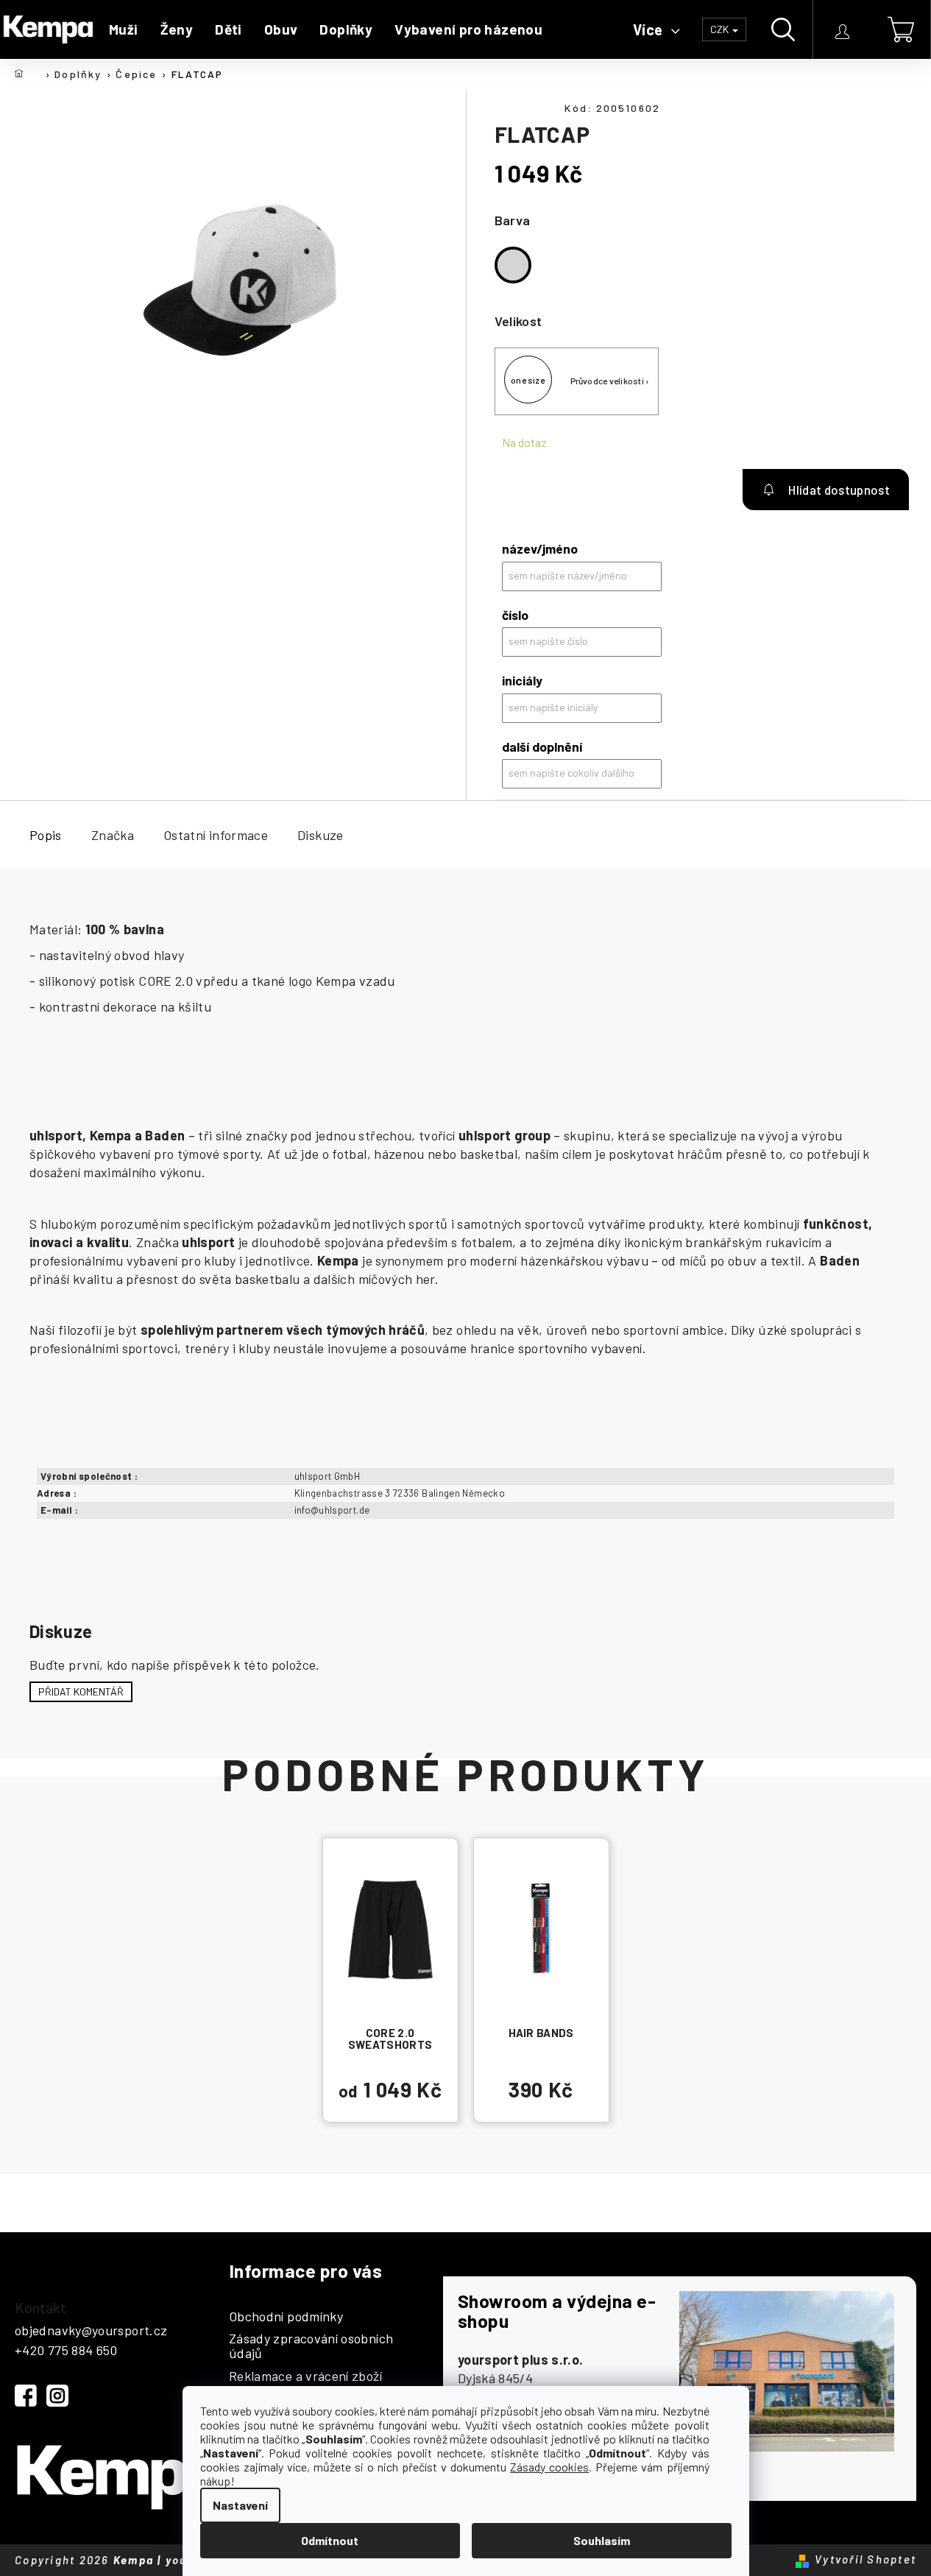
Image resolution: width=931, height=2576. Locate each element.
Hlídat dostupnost (826, 490)
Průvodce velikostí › (610, 381)
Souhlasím (602, 2540)
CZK (721, 29)
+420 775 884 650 (66, 2350)
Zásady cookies (549, 2467)
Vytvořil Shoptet (865, 2559)
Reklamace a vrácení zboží (305, 2376)
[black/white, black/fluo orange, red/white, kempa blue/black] (541, 1929)
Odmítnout (330, 2540)
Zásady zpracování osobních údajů (311, 2346)
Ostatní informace (216, 835)
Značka (113, 835)
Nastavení (240, 2505)
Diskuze (321, 835)
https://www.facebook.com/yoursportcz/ (26, 2396)
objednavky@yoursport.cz (91, 2330)
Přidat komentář (81, 1691)
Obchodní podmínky (286, 2317)
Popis (46, 835)
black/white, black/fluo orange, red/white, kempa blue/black (541, 2000)
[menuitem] (124, 29)
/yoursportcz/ (57, 2396)
